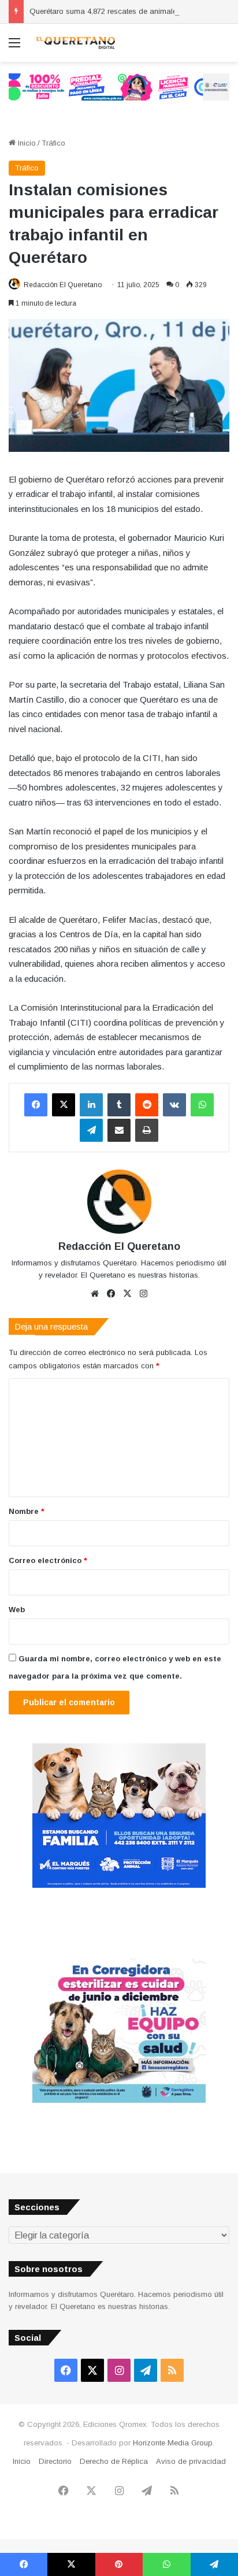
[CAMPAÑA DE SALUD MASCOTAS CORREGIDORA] (119, 2100)
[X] (64, 1105)
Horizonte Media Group (173, 2443)
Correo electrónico (48, 1560)
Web (17, 1610)
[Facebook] (36, 1105)
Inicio (26, 143)
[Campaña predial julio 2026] (119, 86)
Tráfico (53, 143)
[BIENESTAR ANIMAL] (119, 1885)
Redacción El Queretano (63, 285)
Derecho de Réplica (114, 2461)
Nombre (27, 1511)
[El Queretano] (75, 43)
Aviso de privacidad (191, 2461)
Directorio (55, 2461)
